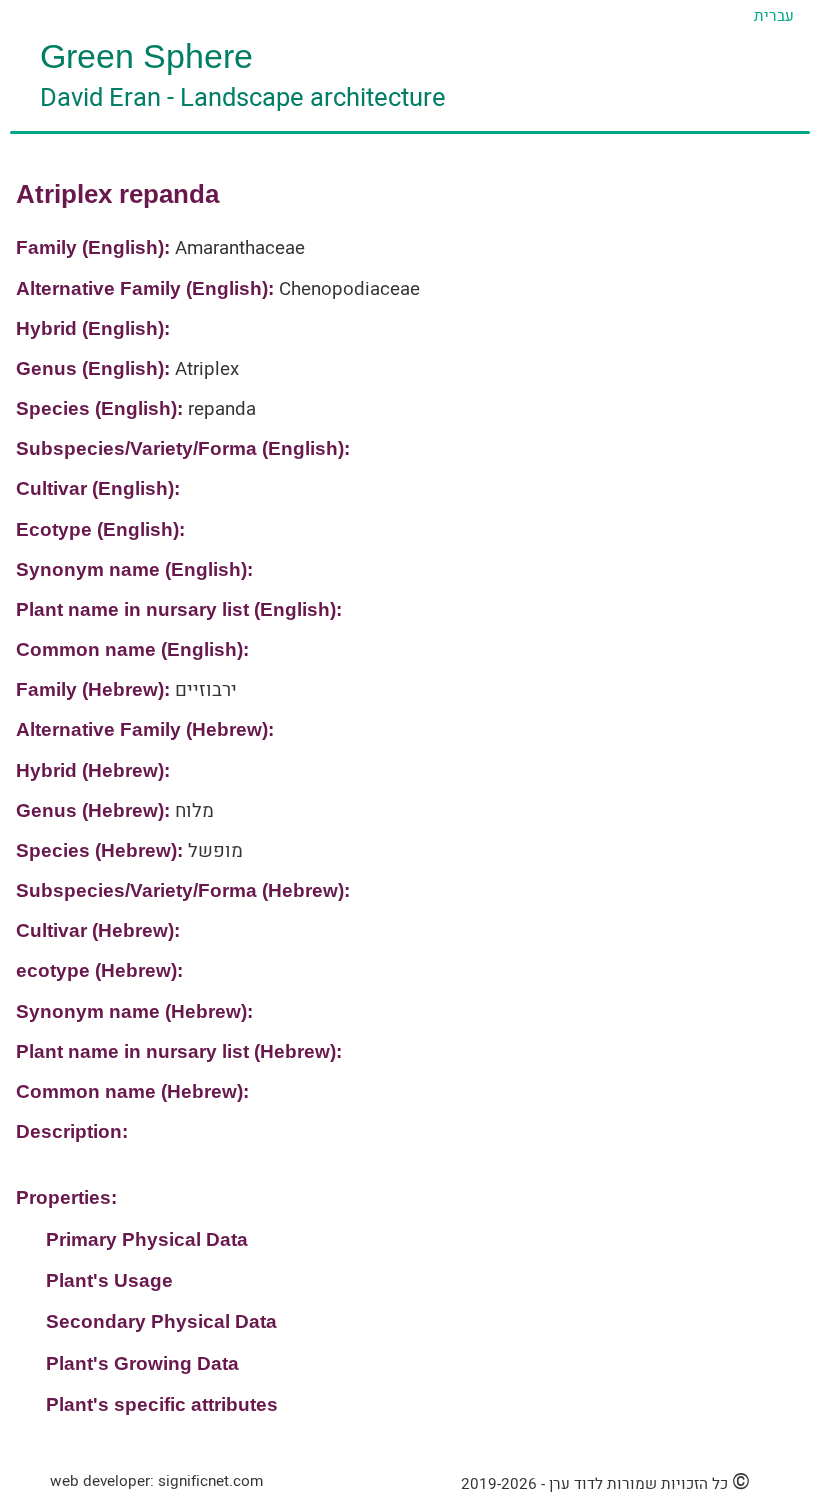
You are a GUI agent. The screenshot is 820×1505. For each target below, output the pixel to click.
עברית (774, 16)
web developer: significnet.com (156, 1481)
